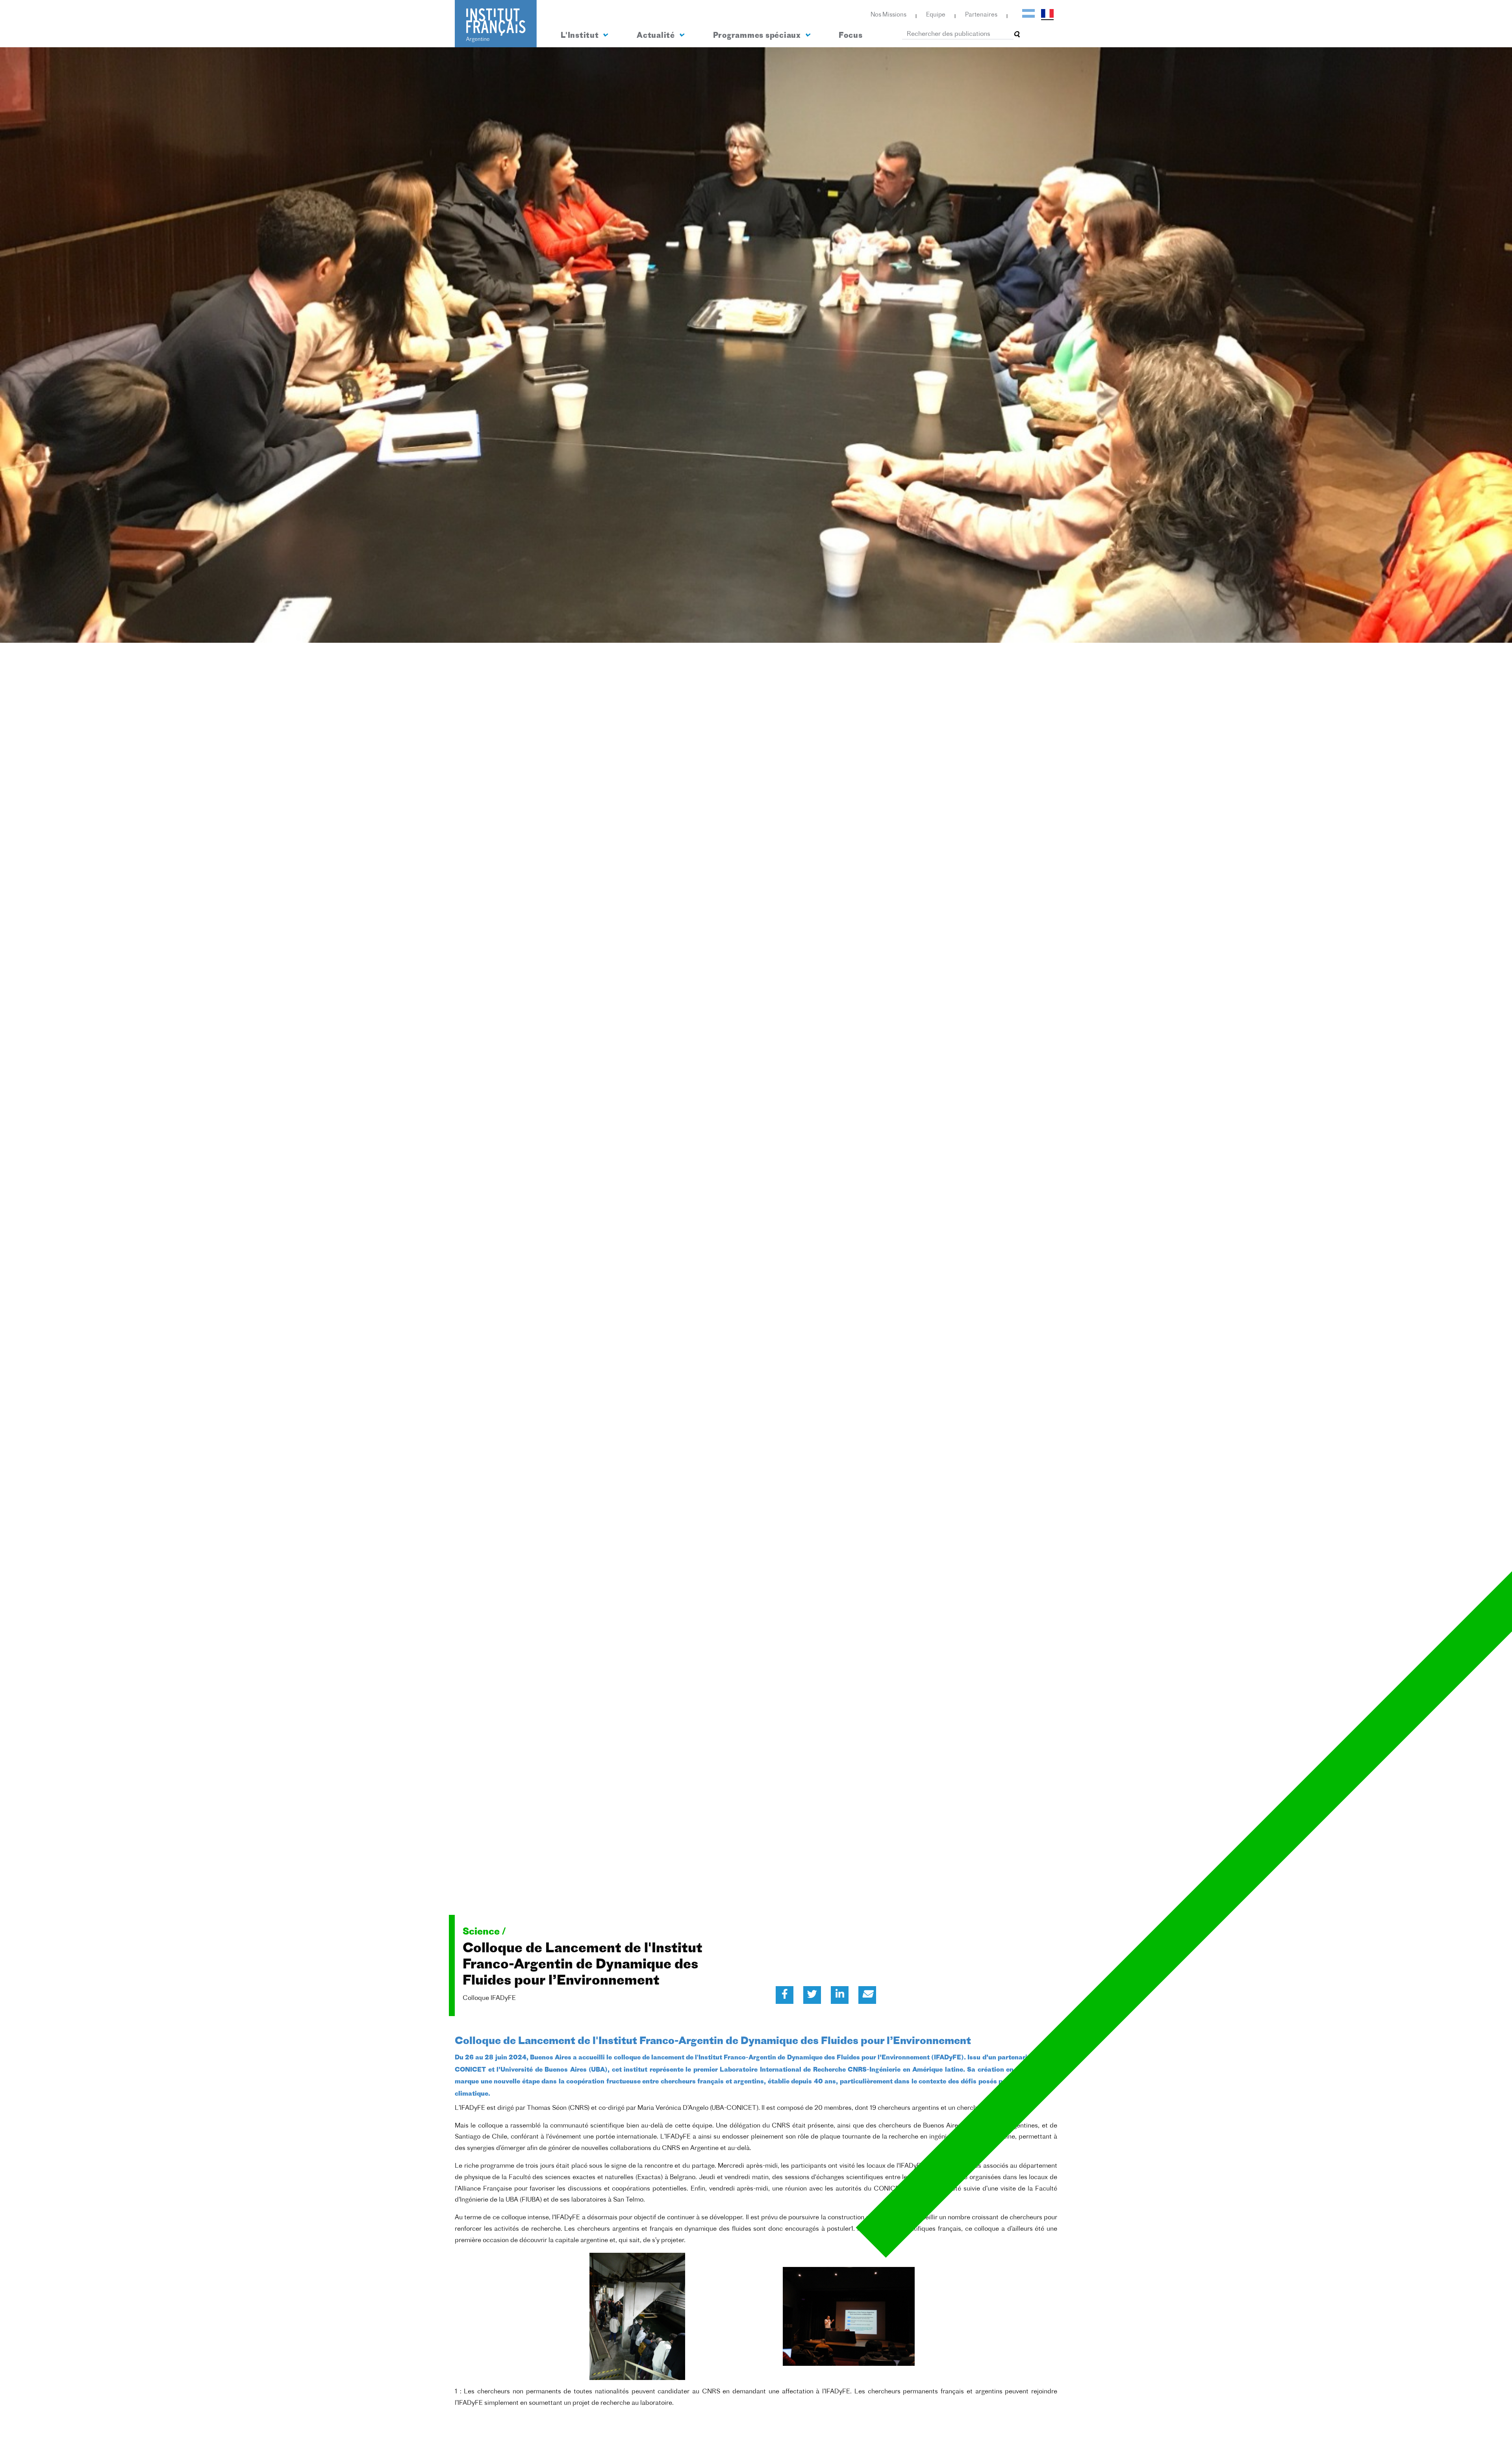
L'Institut (581, 36)
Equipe (936, 15)
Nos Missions (888, 15)
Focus (850, 36)
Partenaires (981, 15)
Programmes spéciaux (758, 36)
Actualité (657, 36)
